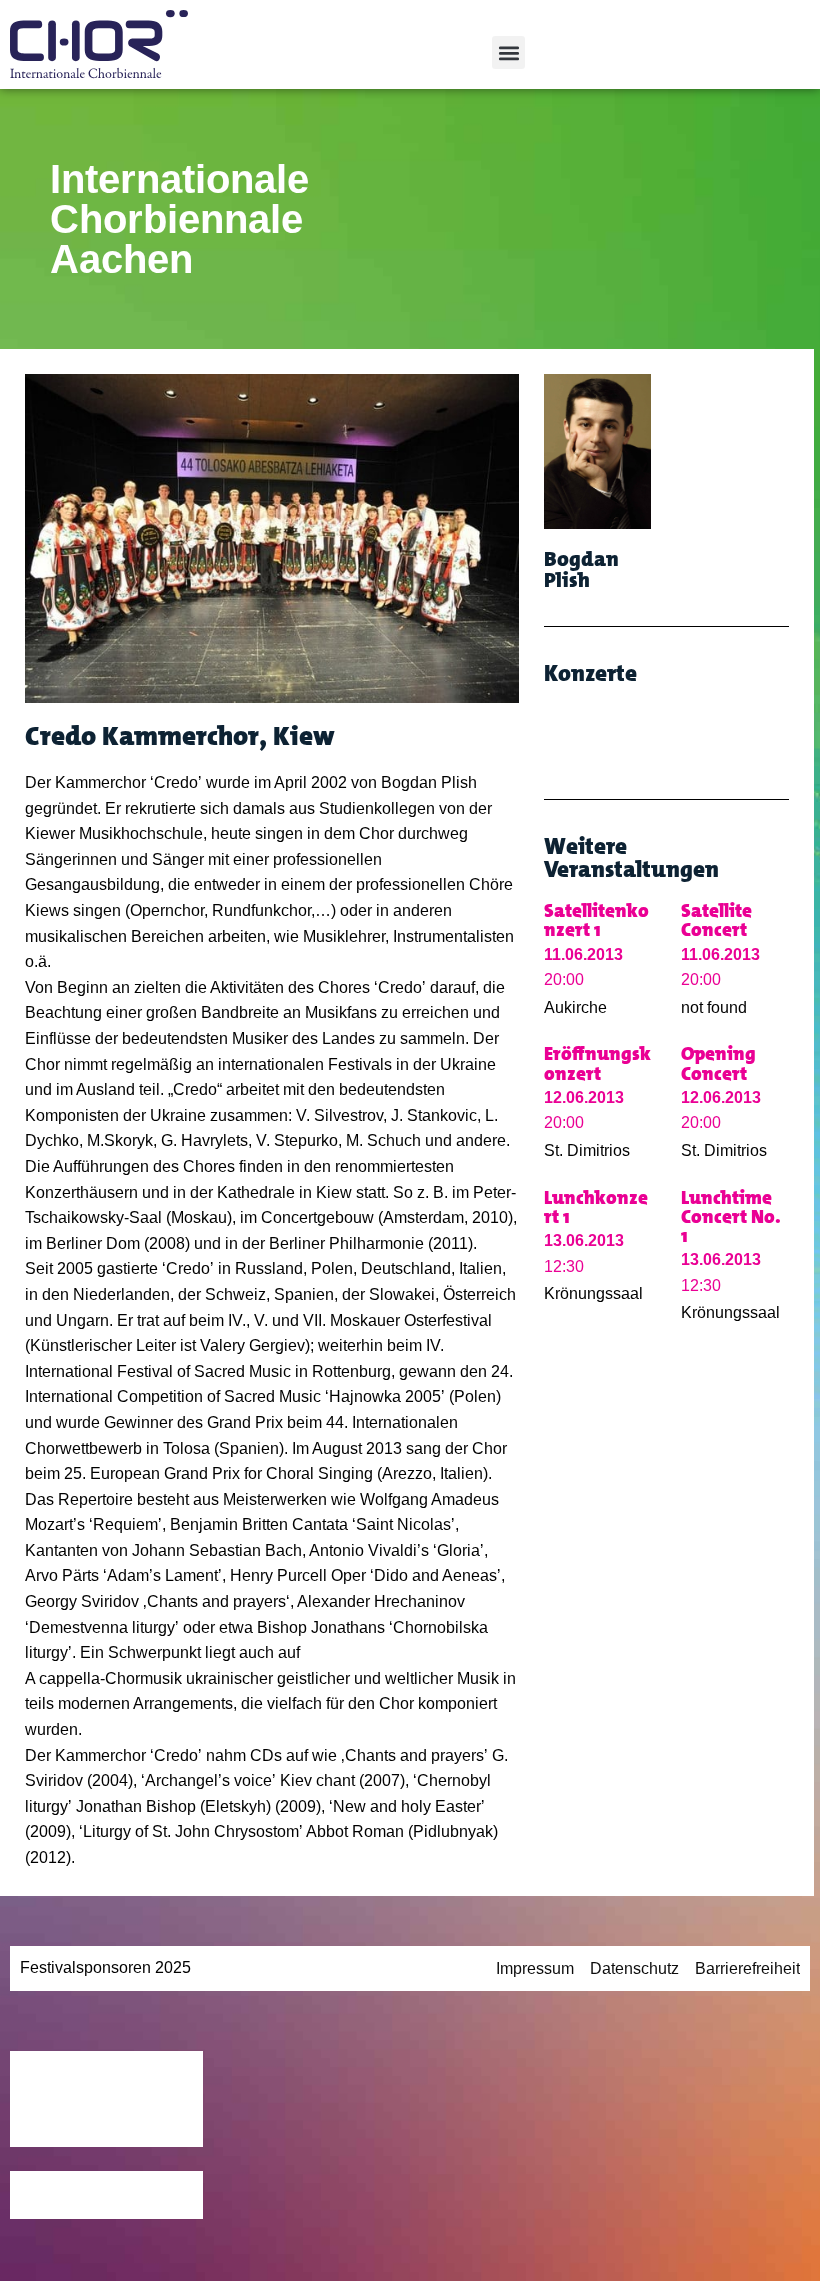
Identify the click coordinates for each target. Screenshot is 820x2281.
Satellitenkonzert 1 (596, 920)
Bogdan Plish (581, 569)
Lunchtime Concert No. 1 (731, 1216)
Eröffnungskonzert (597, 1063)
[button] (508, 52)
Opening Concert (718, 1063)
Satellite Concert (716, 920)
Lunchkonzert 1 (596, 1207)
